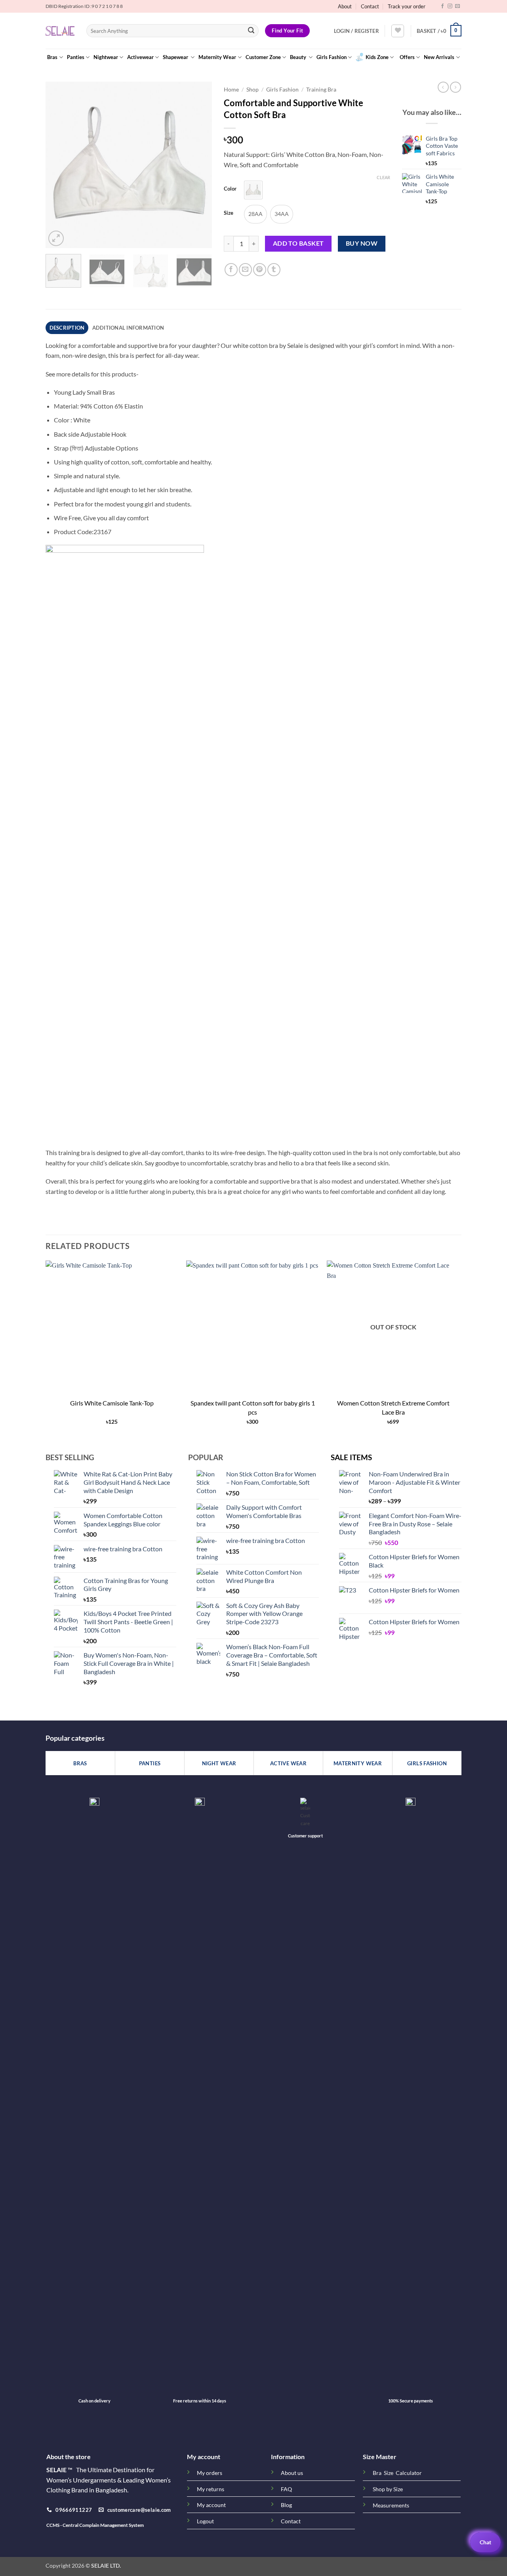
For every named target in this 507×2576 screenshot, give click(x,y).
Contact (370, 6)
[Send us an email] (457, 6)
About (345, 6)
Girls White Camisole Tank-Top (112, 1403)
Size (229, 213)
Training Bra (321, 90)
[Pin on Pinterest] (260, 270)
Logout (205, 2521)
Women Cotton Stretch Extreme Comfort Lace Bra (393, 1407)
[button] (356, 31)
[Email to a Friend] (245, 270)
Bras (52, 57)
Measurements (391, 2505)
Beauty (299, 57)
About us (292, 2473)
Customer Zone (263, 57)
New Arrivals (439, 57)
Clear (383, 177)
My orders (210, 2473)
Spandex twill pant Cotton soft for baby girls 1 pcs (253, 1407)
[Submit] (251, 31)
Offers (407, 57)
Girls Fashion (332, 57)
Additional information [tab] (128, 328)
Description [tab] (67, 328)
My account (211, 2505)
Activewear (140, 57)
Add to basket (298, 243)
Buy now (362, 243)
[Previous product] (456, 87)
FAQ (286, 2489)
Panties (76, 57)
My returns (211, 2489)
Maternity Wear (217, 57)
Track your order (407, 6)
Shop (253, 90)
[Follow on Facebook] (442, 6)
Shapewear (176, 57)
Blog (286, 2505)
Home (231, 90)
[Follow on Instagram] (450, 6)
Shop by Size (388, 2489)
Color (230, 189)
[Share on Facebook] (231, 270)
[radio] (253, 190)
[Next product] (443, 87)
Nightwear (106, 57)
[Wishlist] (398, 31)
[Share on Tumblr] (274, 270)
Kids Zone (377, 57)
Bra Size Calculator (397, 2473)
